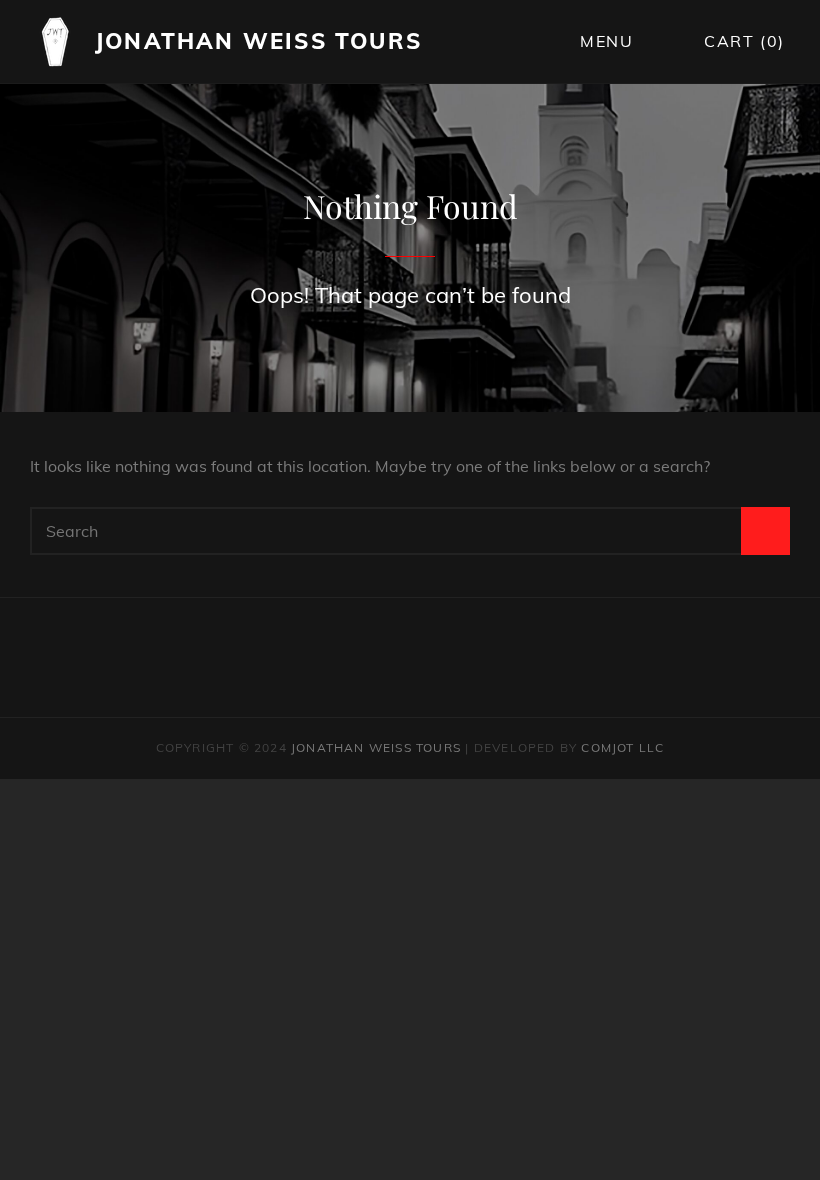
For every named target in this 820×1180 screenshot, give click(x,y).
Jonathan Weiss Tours (258, 41)
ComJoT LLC (622, 747)
